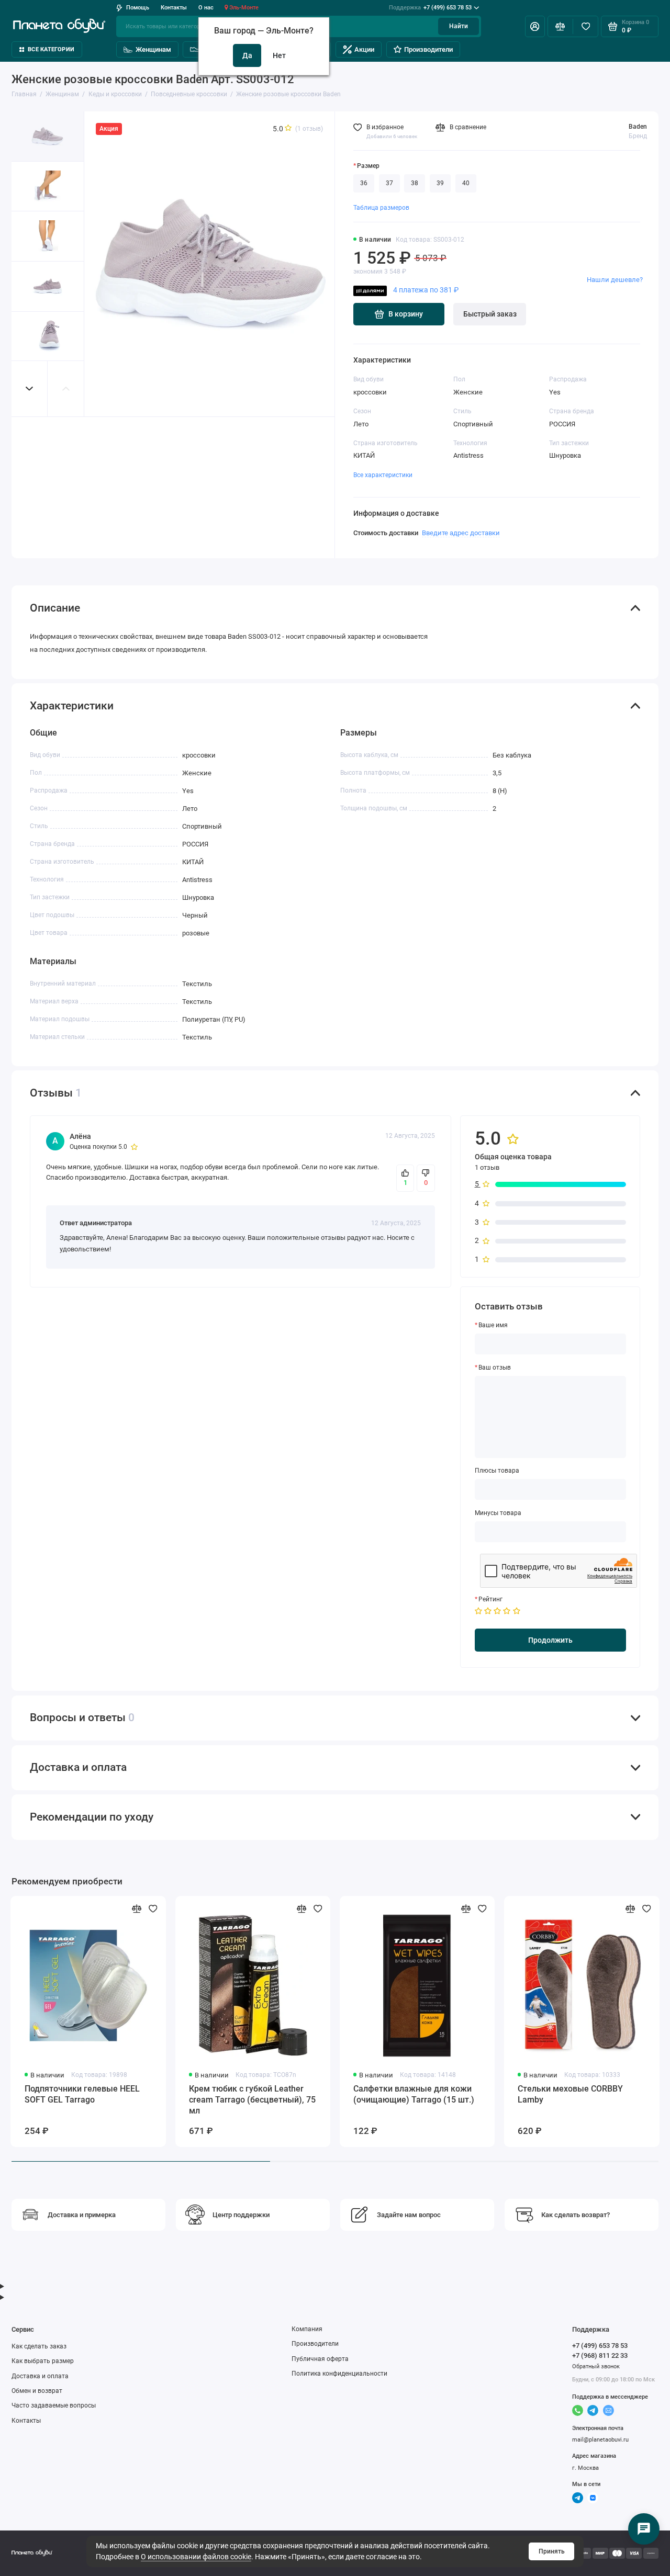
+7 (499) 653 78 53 (430, 8)
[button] (30, 388)
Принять (552, 2551)
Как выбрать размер (43, 2361)
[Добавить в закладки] (154, 1909)
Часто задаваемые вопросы (54, 2405)
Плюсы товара (497, 1471)
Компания (307, 2329)
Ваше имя (493, 1325)
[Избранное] (585, 26)
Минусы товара (498, 1513)
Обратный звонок (596, 2366)
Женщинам (153, 49)
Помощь (138, 8)
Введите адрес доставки (461, 533)
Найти (459, 26)
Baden (638, 127)
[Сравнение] (560, 26)
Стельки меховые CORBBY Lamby (570, 2094)
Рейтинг (490, 1599)
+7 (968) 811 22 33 (600, 2355)
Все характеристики (383, 475)
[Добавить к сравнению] (137, 1909)
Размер (368, 166)
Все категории (51, 49)
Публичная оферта (320, 2359)
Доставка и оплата (40, 2376)
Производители (428, 49)
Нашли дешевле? (615, 280)
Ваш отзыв (495, 1368)
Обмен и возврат (37, 2391)
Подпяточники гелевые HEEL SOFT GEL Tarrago (82, 2094)
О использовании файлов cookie (196, 2557)
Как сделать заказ (39, 2346)
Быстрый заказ (490, 314)
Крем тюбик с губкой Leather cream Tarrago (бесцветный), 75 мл (252, 2100)
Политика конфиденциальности (339, 2374)
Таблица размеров (381, 208)
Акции (364, 49)
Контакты (174, 8)
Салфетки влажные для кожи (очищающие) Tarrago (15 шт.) (414, 2094)
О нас (206, 8)
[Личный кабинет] (535, 26)
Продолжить (550, 1640)
